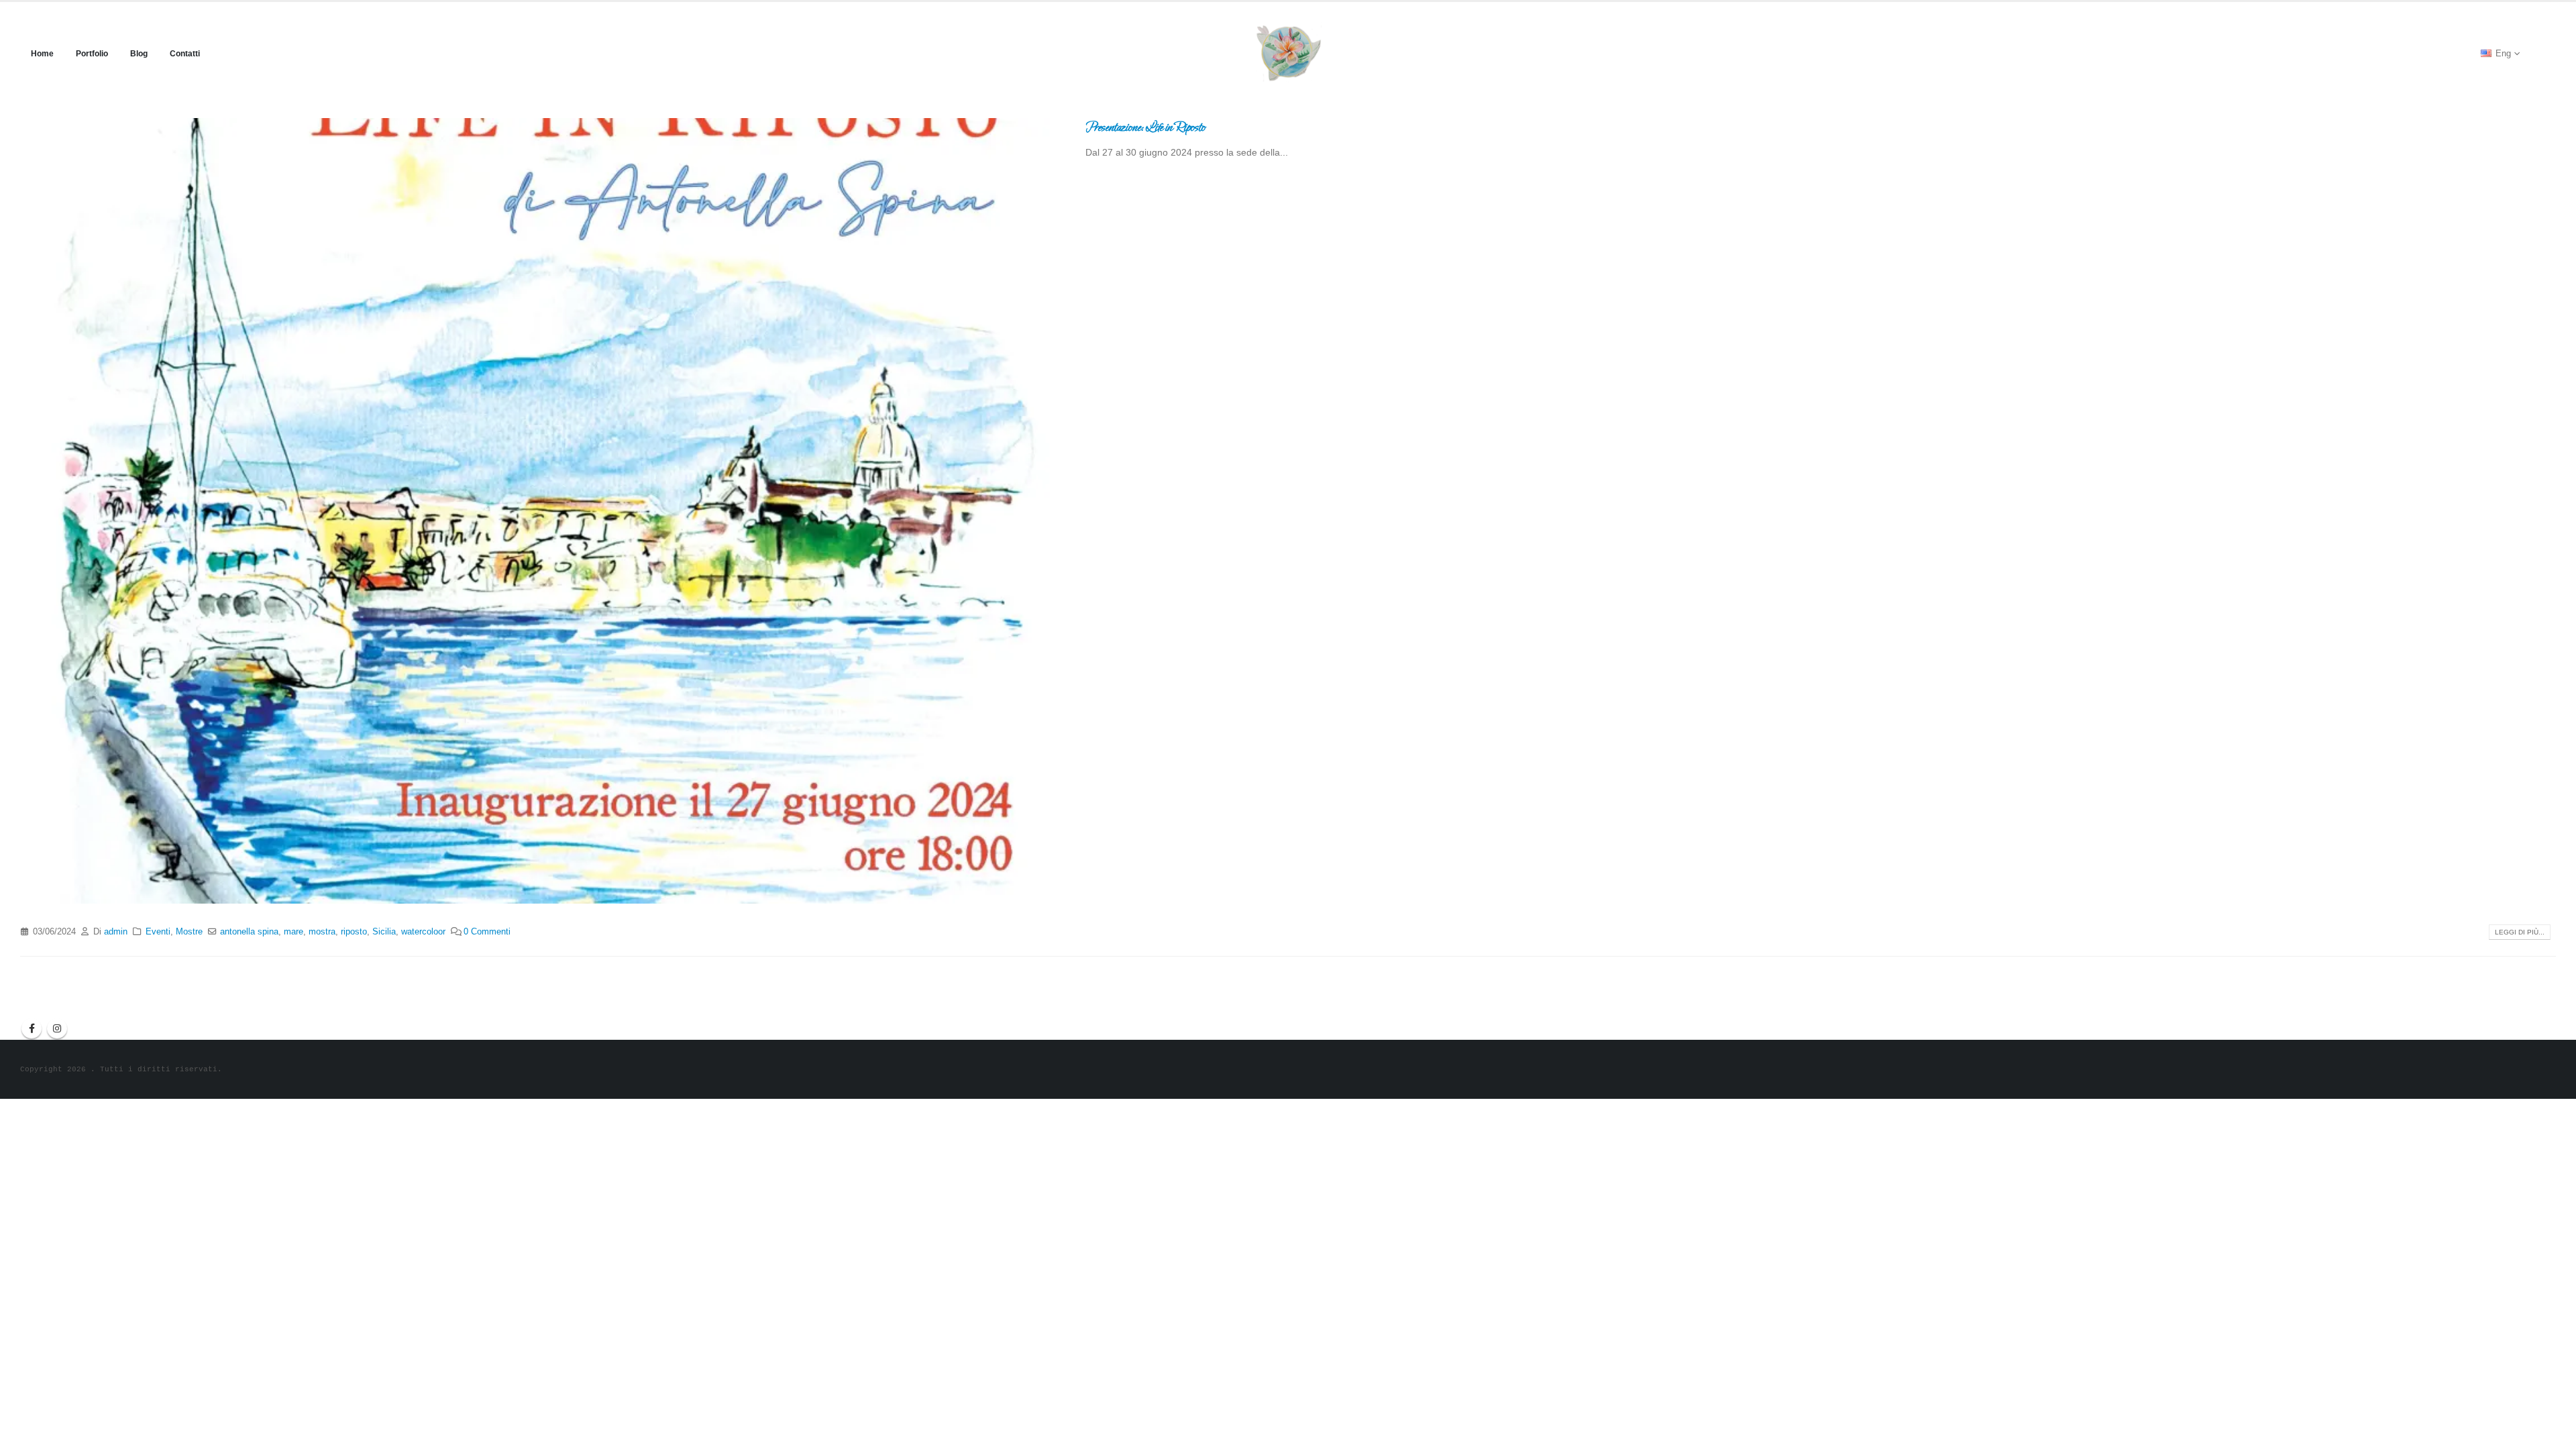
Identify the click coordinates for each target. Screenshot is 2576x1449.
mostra (322, 932)
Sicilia (384, 932)
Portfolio (92, 54)
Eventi (158, 932)
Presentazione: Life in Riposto (1145, 127)
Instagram (57, 1028)
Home (42, 54)
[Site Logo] (1288, 53)
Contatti (185, 54)
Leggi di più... (2520, 932)
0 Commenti (487, 932)
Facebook (32, 1028)
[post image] (543, 511)
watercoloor (423, 932)
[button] (2545, 54)
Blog (139, 54)
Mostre (189, 932)
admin (116, 932)
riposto (354, 932)
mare (293, 932)
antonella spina (249, 932)
